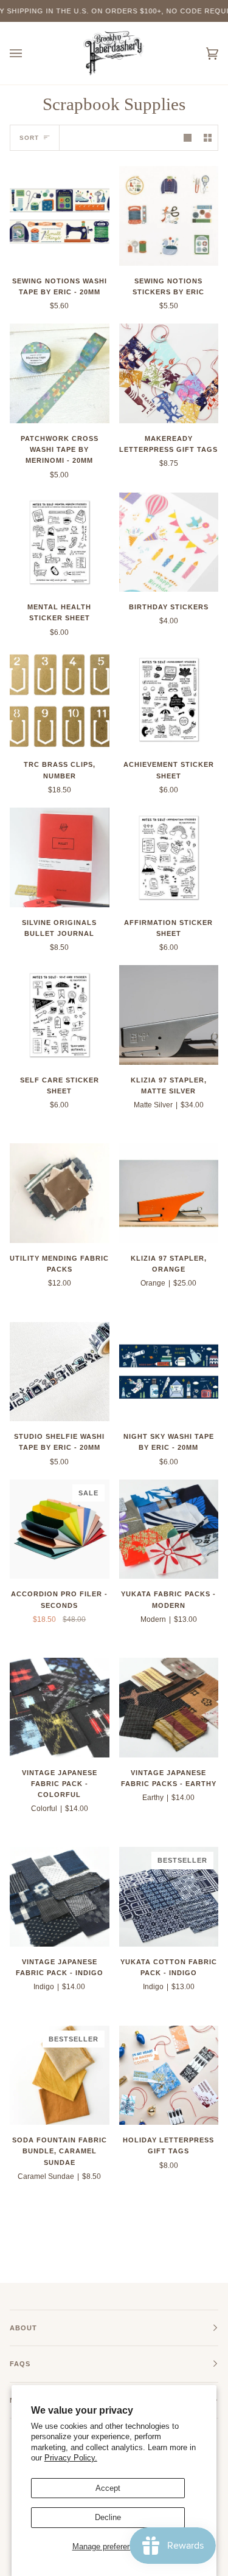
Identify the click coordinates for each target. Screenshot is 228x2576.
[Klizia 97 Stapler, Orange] (169, 1193)
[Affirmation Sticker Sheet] (169, 857)
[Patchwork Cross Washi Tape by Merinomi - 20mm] (60, 373)
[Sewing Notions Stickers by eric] (169, 216)
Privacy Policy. (71, 2458)
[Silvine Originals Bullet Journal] (60, 857)
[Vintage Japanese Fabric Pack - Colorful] (60, 1708)
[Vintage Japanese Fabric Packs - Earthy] (169, 1708)
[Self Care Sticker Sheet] (60, 1015)
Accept (108, 2488)
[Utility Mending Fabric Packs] (60, 1193)
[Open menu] (28, 53)
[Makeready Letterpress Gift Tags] (169, 373)
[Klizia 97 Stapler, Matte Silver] (169, 1015)
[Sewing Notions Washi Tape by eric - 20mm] (60, 216)
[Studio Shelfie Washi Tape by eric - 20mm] (60, 1372)
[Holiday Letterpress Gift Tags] (169, 2076)
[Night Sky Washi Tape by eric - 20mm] (169, 1372)
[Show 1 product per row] (188, 138)
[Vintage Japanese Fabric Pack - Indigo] (60, 1897)
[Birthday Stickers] (169, 542)
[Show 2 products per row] (208, 138)
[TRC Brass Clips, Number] (60, 700)
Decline (108, 2517)
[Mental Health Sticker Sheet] (60, 542)
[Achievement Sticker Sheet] (169, 700)
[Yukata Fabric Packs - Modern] (169, 1529)
